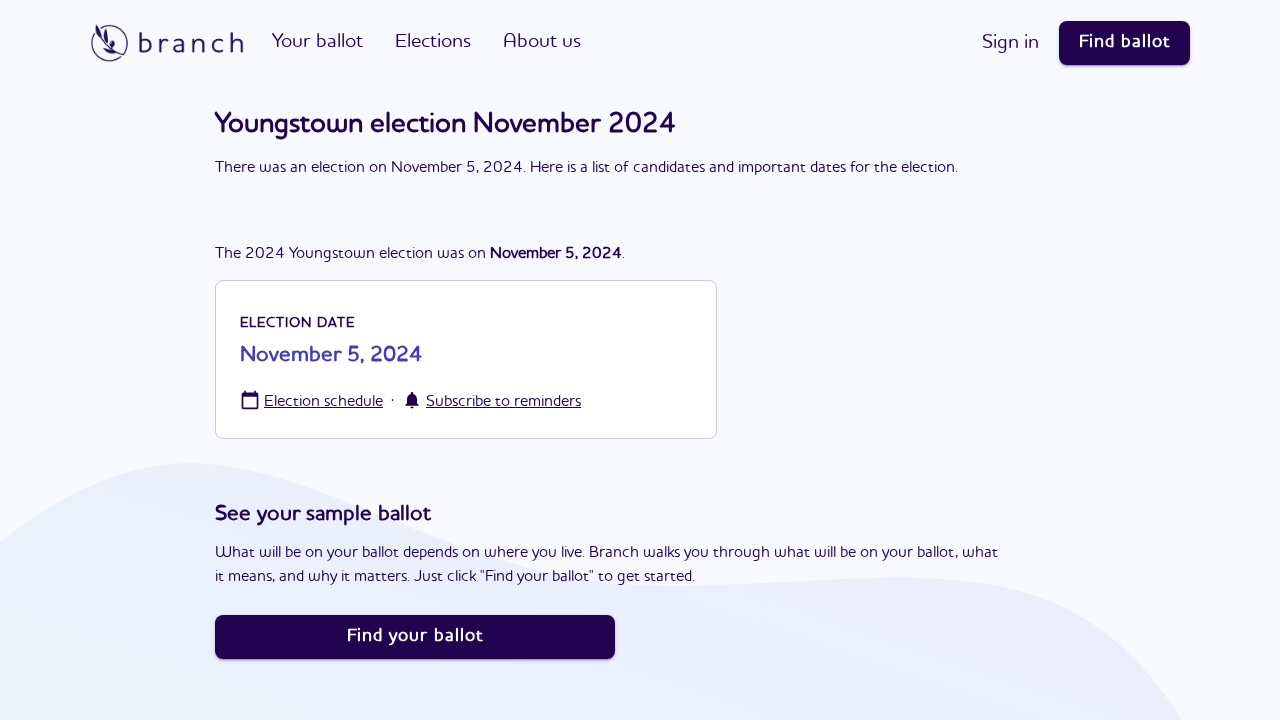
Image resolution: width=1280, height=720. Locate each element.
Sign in (1010, 43)
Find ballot (1124, 42)
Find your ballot (415, 636)
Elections (433, 42)
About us (542, 42)
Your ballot (317, 42)
